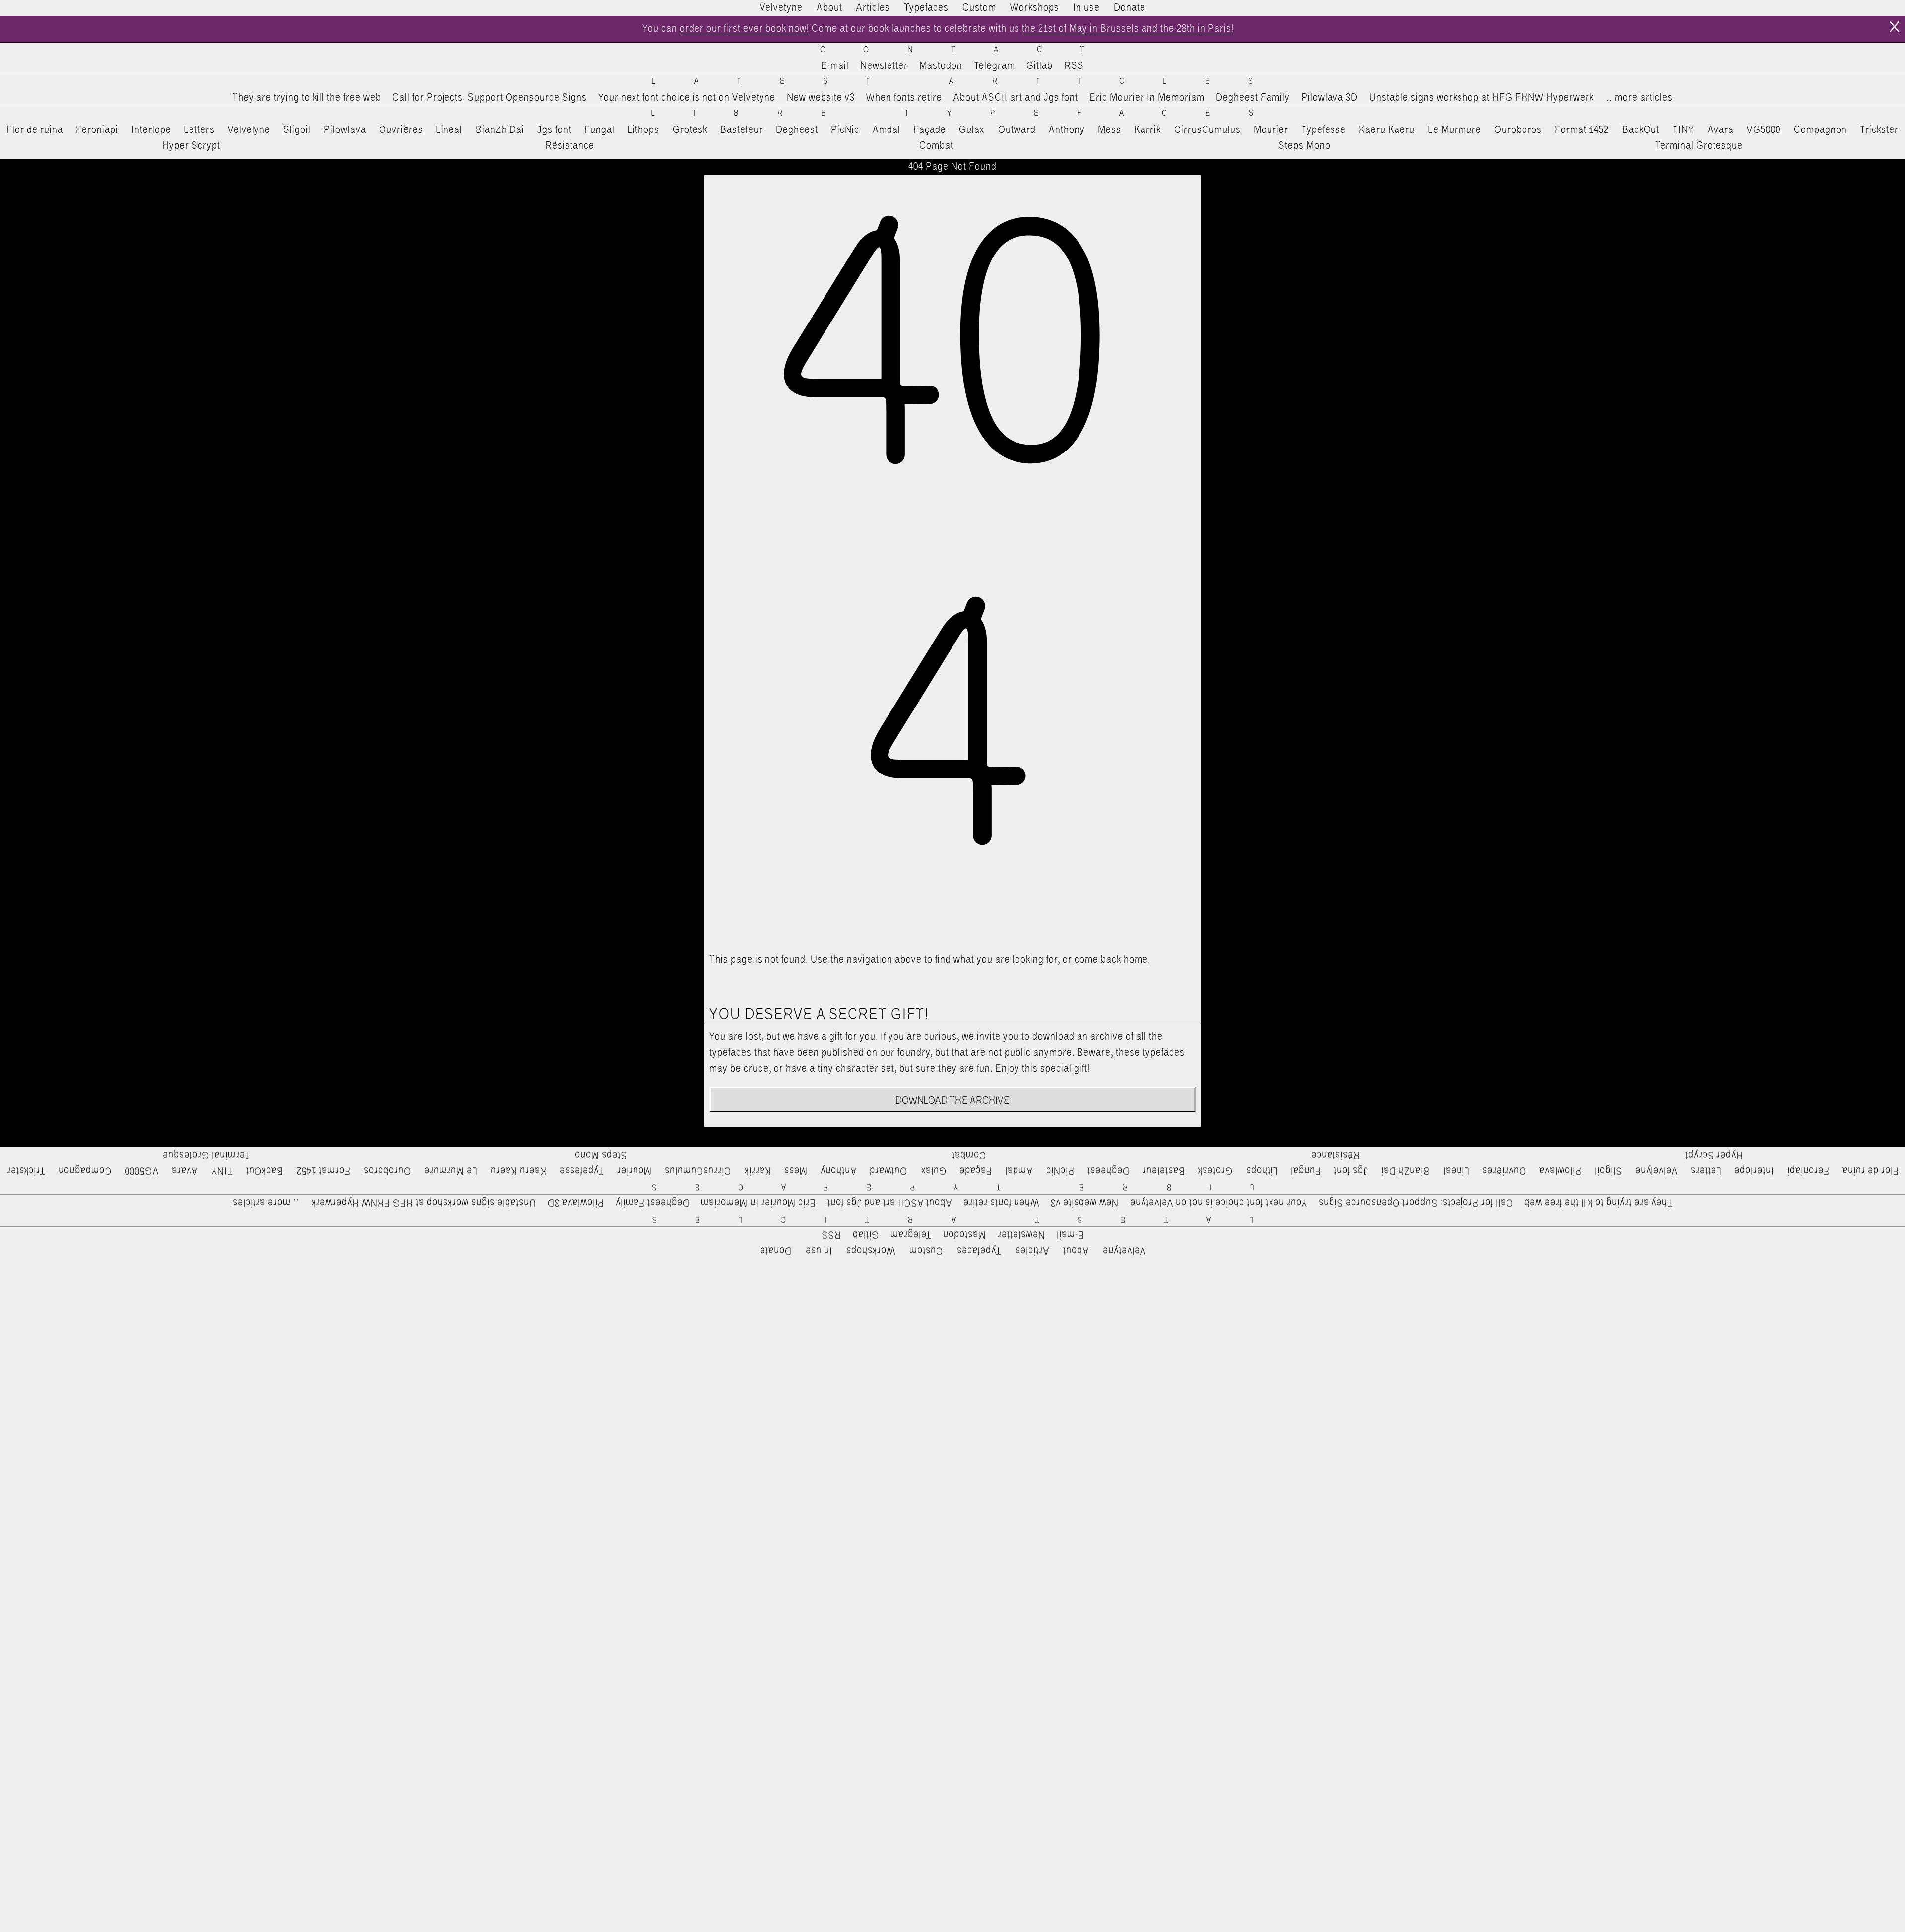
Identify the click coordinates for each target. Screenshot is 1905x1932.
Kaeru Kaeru (1387, 130)
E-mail (835, 66)
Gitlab (1040, 66)
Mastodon (941, 66)
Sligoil (297, 130)
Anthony (1067, 130)
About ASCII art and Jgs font (1016, 98)
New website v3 (821, 98)
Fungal (600, 130)
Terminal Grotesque (1699, 146)
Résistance (570, 146)
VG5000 (1764, 130)
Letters (199, 130)
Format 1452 (1582, 130)
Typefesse (1324, 130)
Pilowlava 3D (1330, 98)
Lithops (643, 130)
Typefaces (926, 8)
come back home (1111, 960)
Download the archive (953, 1101)
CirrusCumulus (1207, 130)
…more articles (1639, 98)
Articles (873, 8)
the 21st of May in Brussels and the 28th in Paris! (1128, 29)
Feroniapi (97, 130)
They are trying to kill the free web (307, 98)
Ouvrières (401, 130)
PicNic (845, 130)
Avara (1721, 130)
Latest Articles (971, 82)
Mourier (1271, 130)
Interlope (151, 130)
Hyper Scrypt (191, 146)
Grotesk (690, 130)
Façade (930, 130)
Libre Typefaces (972, 113)
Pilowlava (345, 130)
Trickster (1879, 130)
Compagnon (1820, 130)
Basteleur (742, 130)
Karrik (1147, 130)
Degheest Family (1253, 98)
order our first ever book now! (744, 29)
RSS (1074, 66)
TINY (1683, 130)
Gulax (972, 130)
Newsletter (884, 66)
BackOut (1641, 130)
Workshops (1035, 8)
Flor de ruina (35, 130)
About (829, 8)
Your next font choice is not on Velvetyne (687, 98)
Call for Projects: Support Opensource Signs (490, 98)
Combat (936, 146)
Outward (1017, 130)
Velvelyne (249, 130)
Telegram (994, 66)
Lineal (449, 130)
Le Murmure (1455, 130)
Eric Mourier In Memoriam (1147, 98)
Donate (1130, 8)
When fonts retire (904, 98)
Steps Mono (1304, 146)
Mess (1110, 130)
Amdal (887, 130)
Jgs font (554, 130)
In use (1086, 8)
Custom (979, 8)
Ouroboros (1518, 130)
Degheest (797, 130)
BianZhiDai (500, 130)
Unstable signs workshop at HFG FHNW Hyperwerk (1482, 98)
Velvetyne (781, 8)
